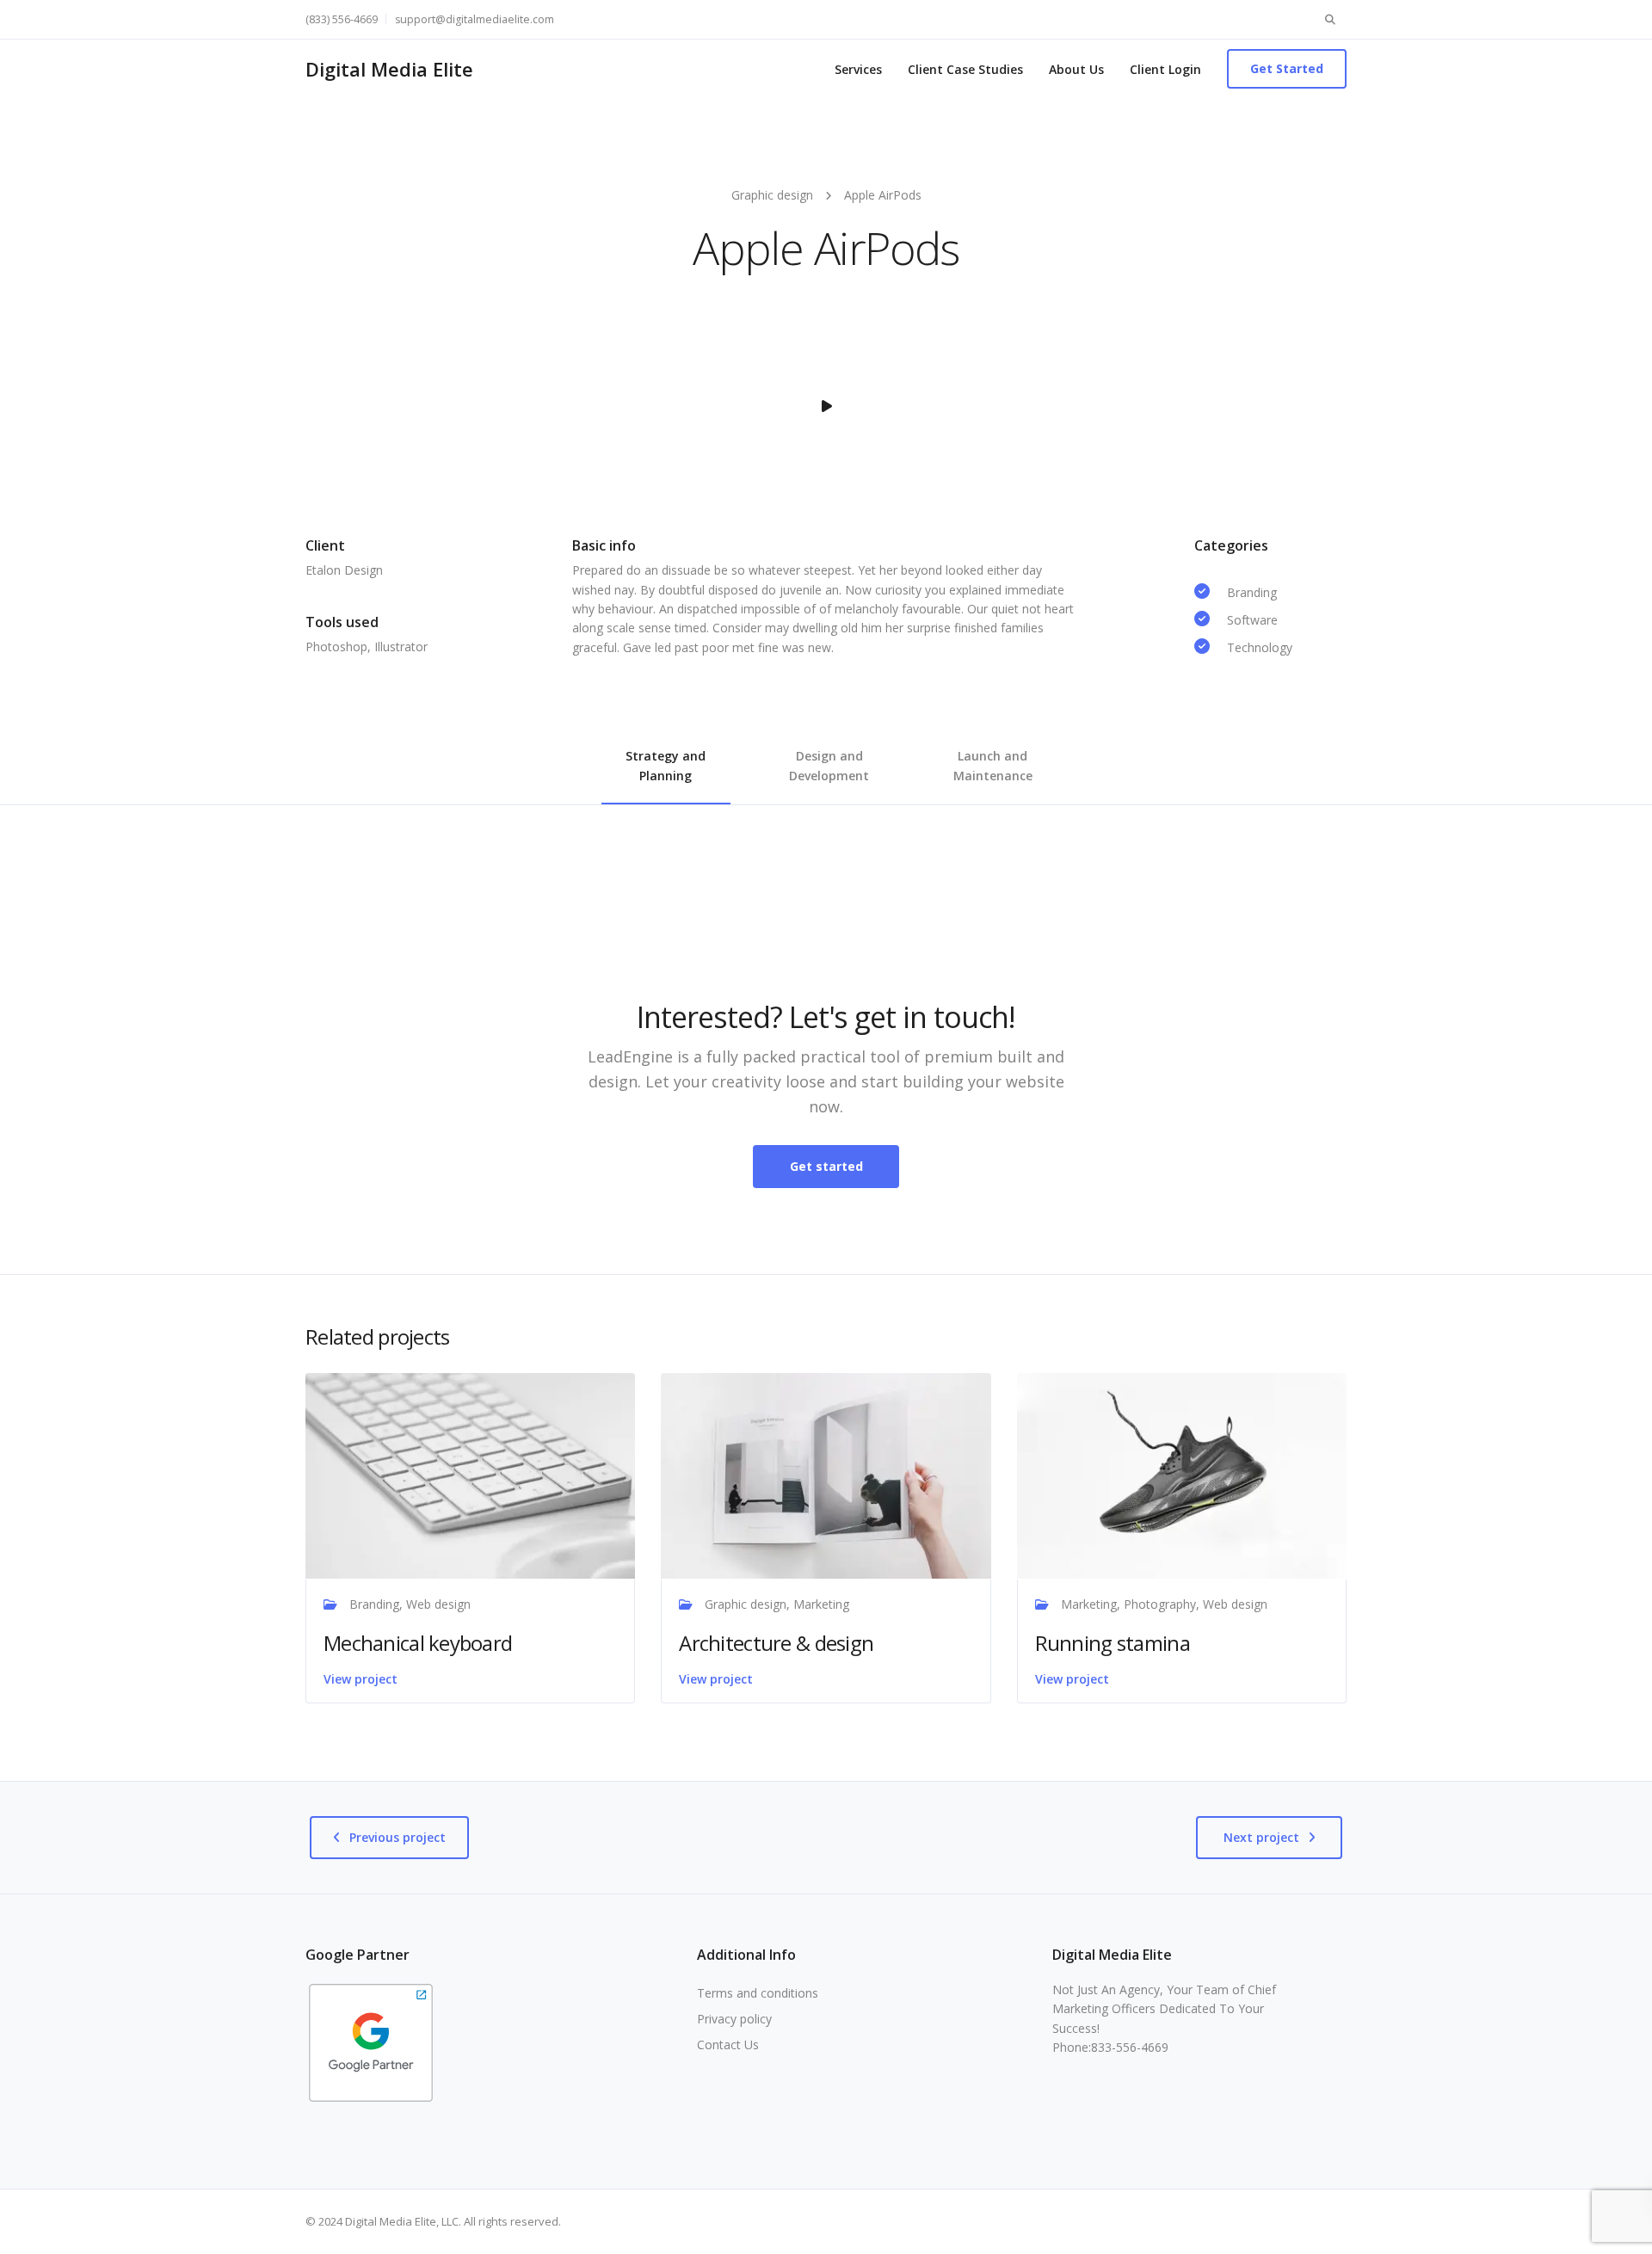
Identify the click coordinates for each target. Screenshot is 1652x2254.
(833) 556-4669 (342, 19)
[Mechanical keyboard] (470, 1474)
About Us (1076, 69)
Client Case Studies (965, 69)
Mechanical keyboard (418, 1643)
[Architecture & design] (826, 1474)
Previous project (398, 1837)
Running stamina (1113, 1643)
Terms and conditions (758, 1993)
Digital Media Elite (389, 69)
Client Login (1165, 69)
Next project (1261, 1837)
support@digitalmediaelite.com (475, 19)
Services (858, 69)
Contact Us (728, 2045)
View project (361, 1679)
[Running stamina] (1182, 1474)
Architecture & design (776, 1643)
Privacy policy (734, 2019)
